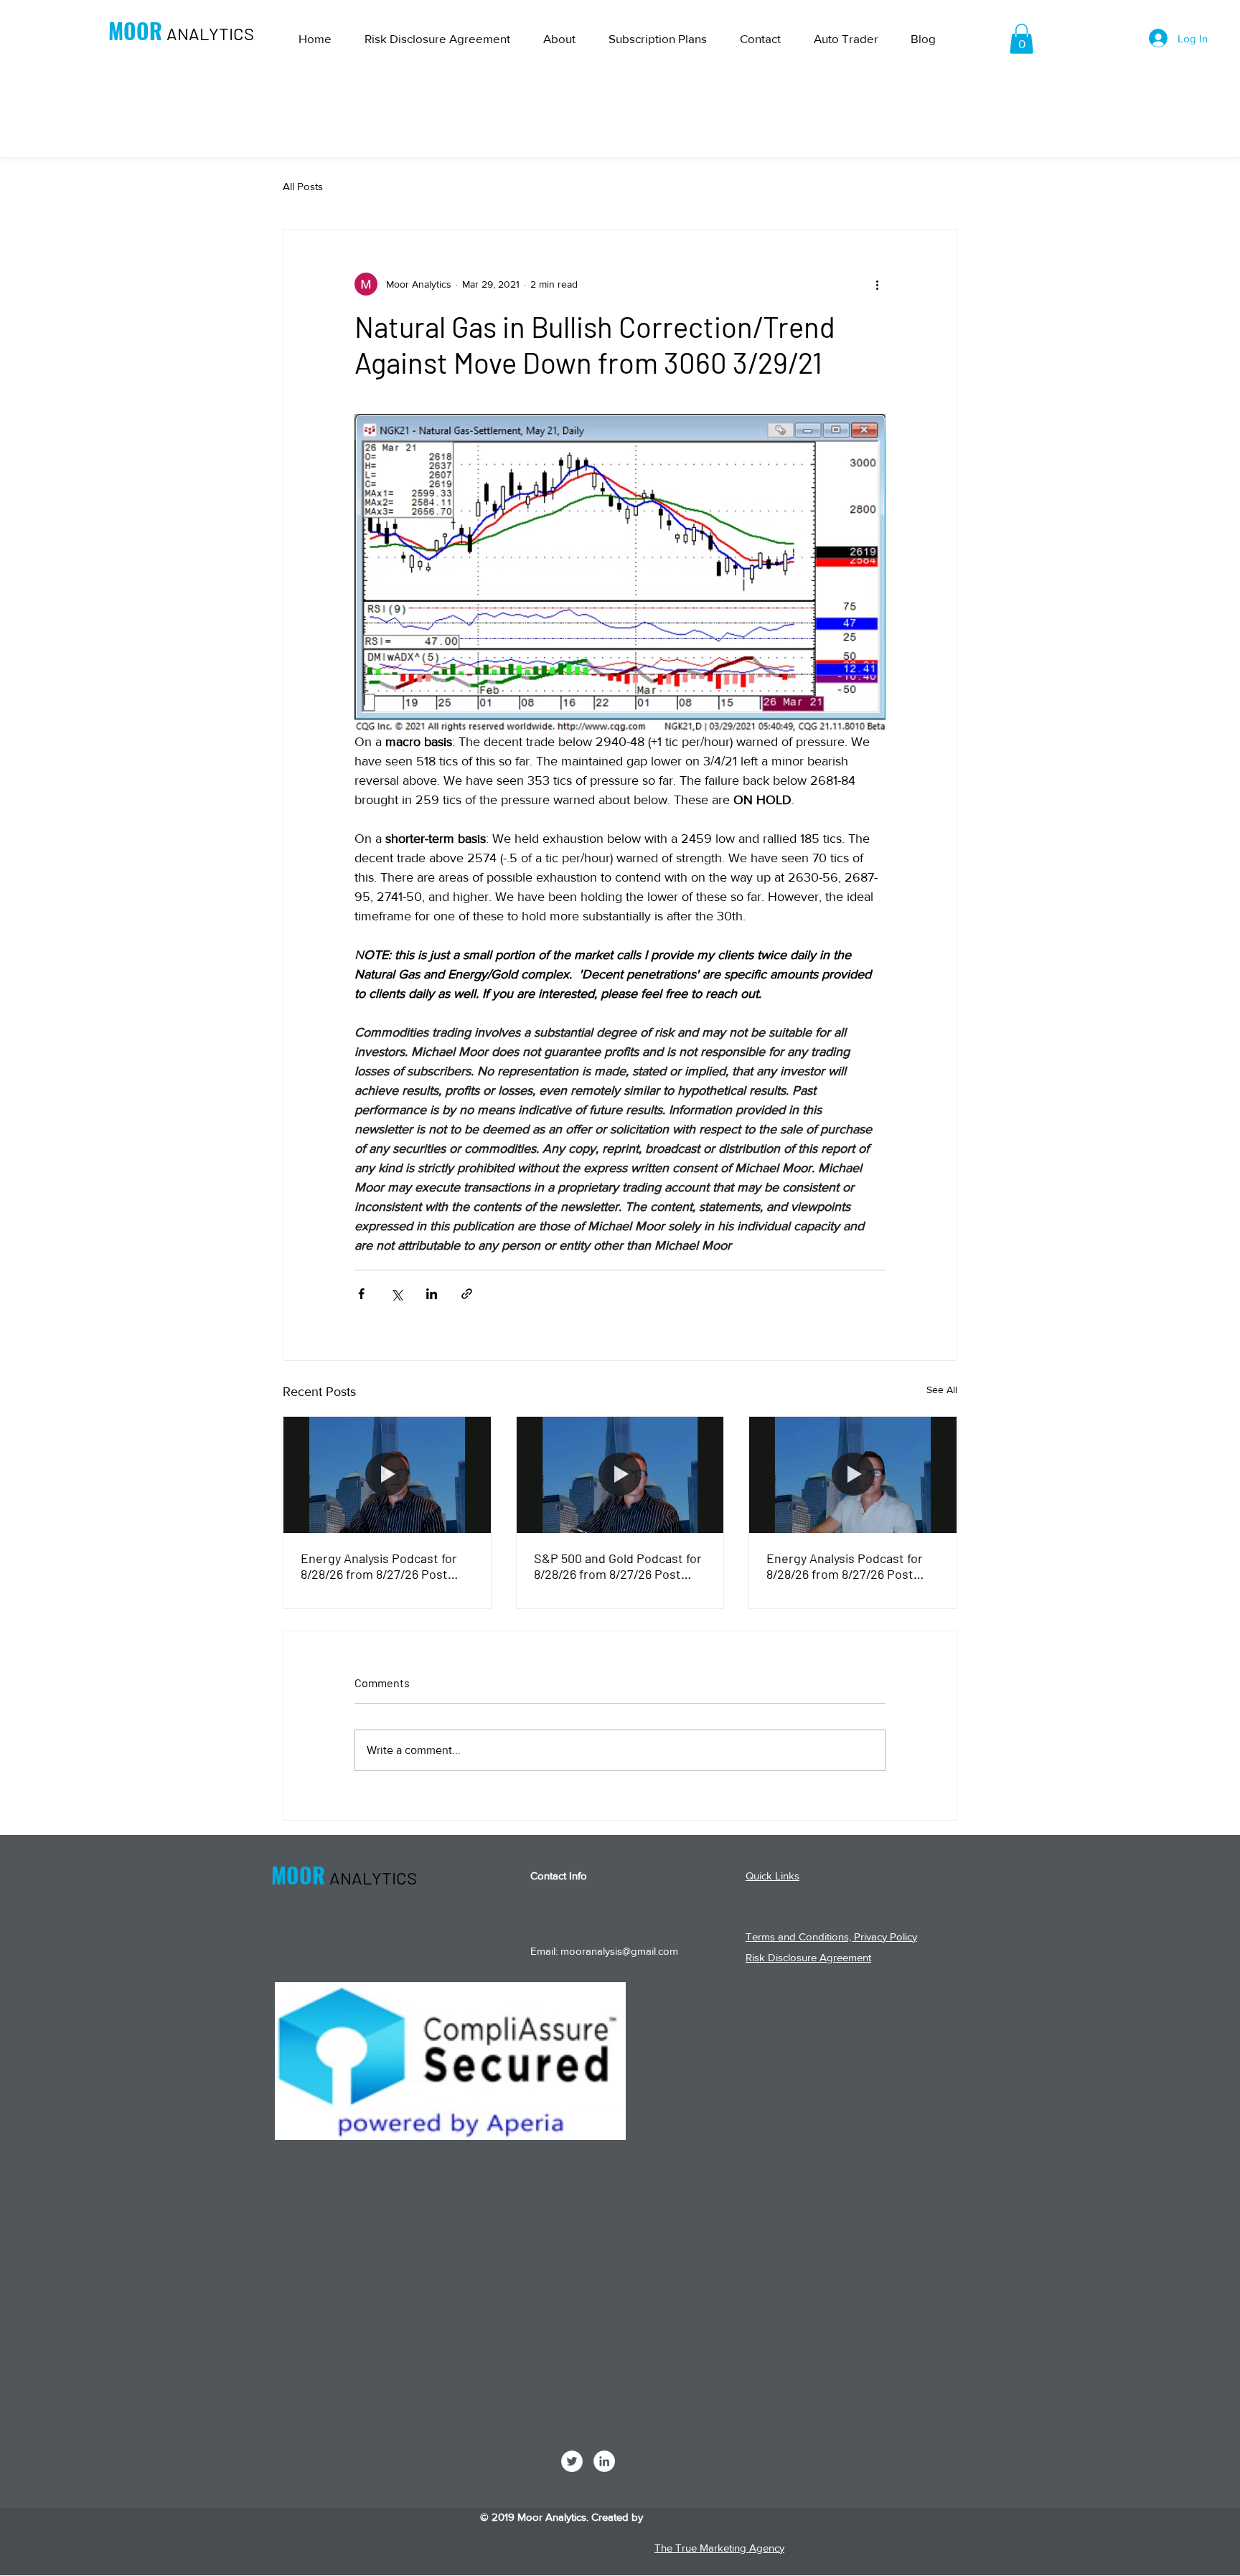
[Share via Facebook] (361, 1294)
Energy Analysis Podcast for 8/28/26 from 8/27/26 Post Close (379, 1566)
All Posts (303, 186)
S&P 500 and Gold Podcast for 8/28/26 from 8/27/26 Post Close (618, 1566)
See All (942, 1390)
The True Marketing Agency (719, 2548)
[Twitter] (572, 2461)
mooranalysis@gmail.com (619, 1951)
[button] (1021, 39)
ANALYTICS (210, 33)
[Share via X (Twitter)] (396, 1294)
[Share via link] (467, 1294)
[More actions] (877, 284)
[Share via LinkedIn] (432, 1294)
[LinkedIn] (604, 2461)
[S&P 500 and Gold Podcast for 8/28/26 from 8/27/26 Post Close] (620, 1475)
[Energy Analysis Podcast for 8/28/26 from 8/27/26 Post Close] (387, 1475)
